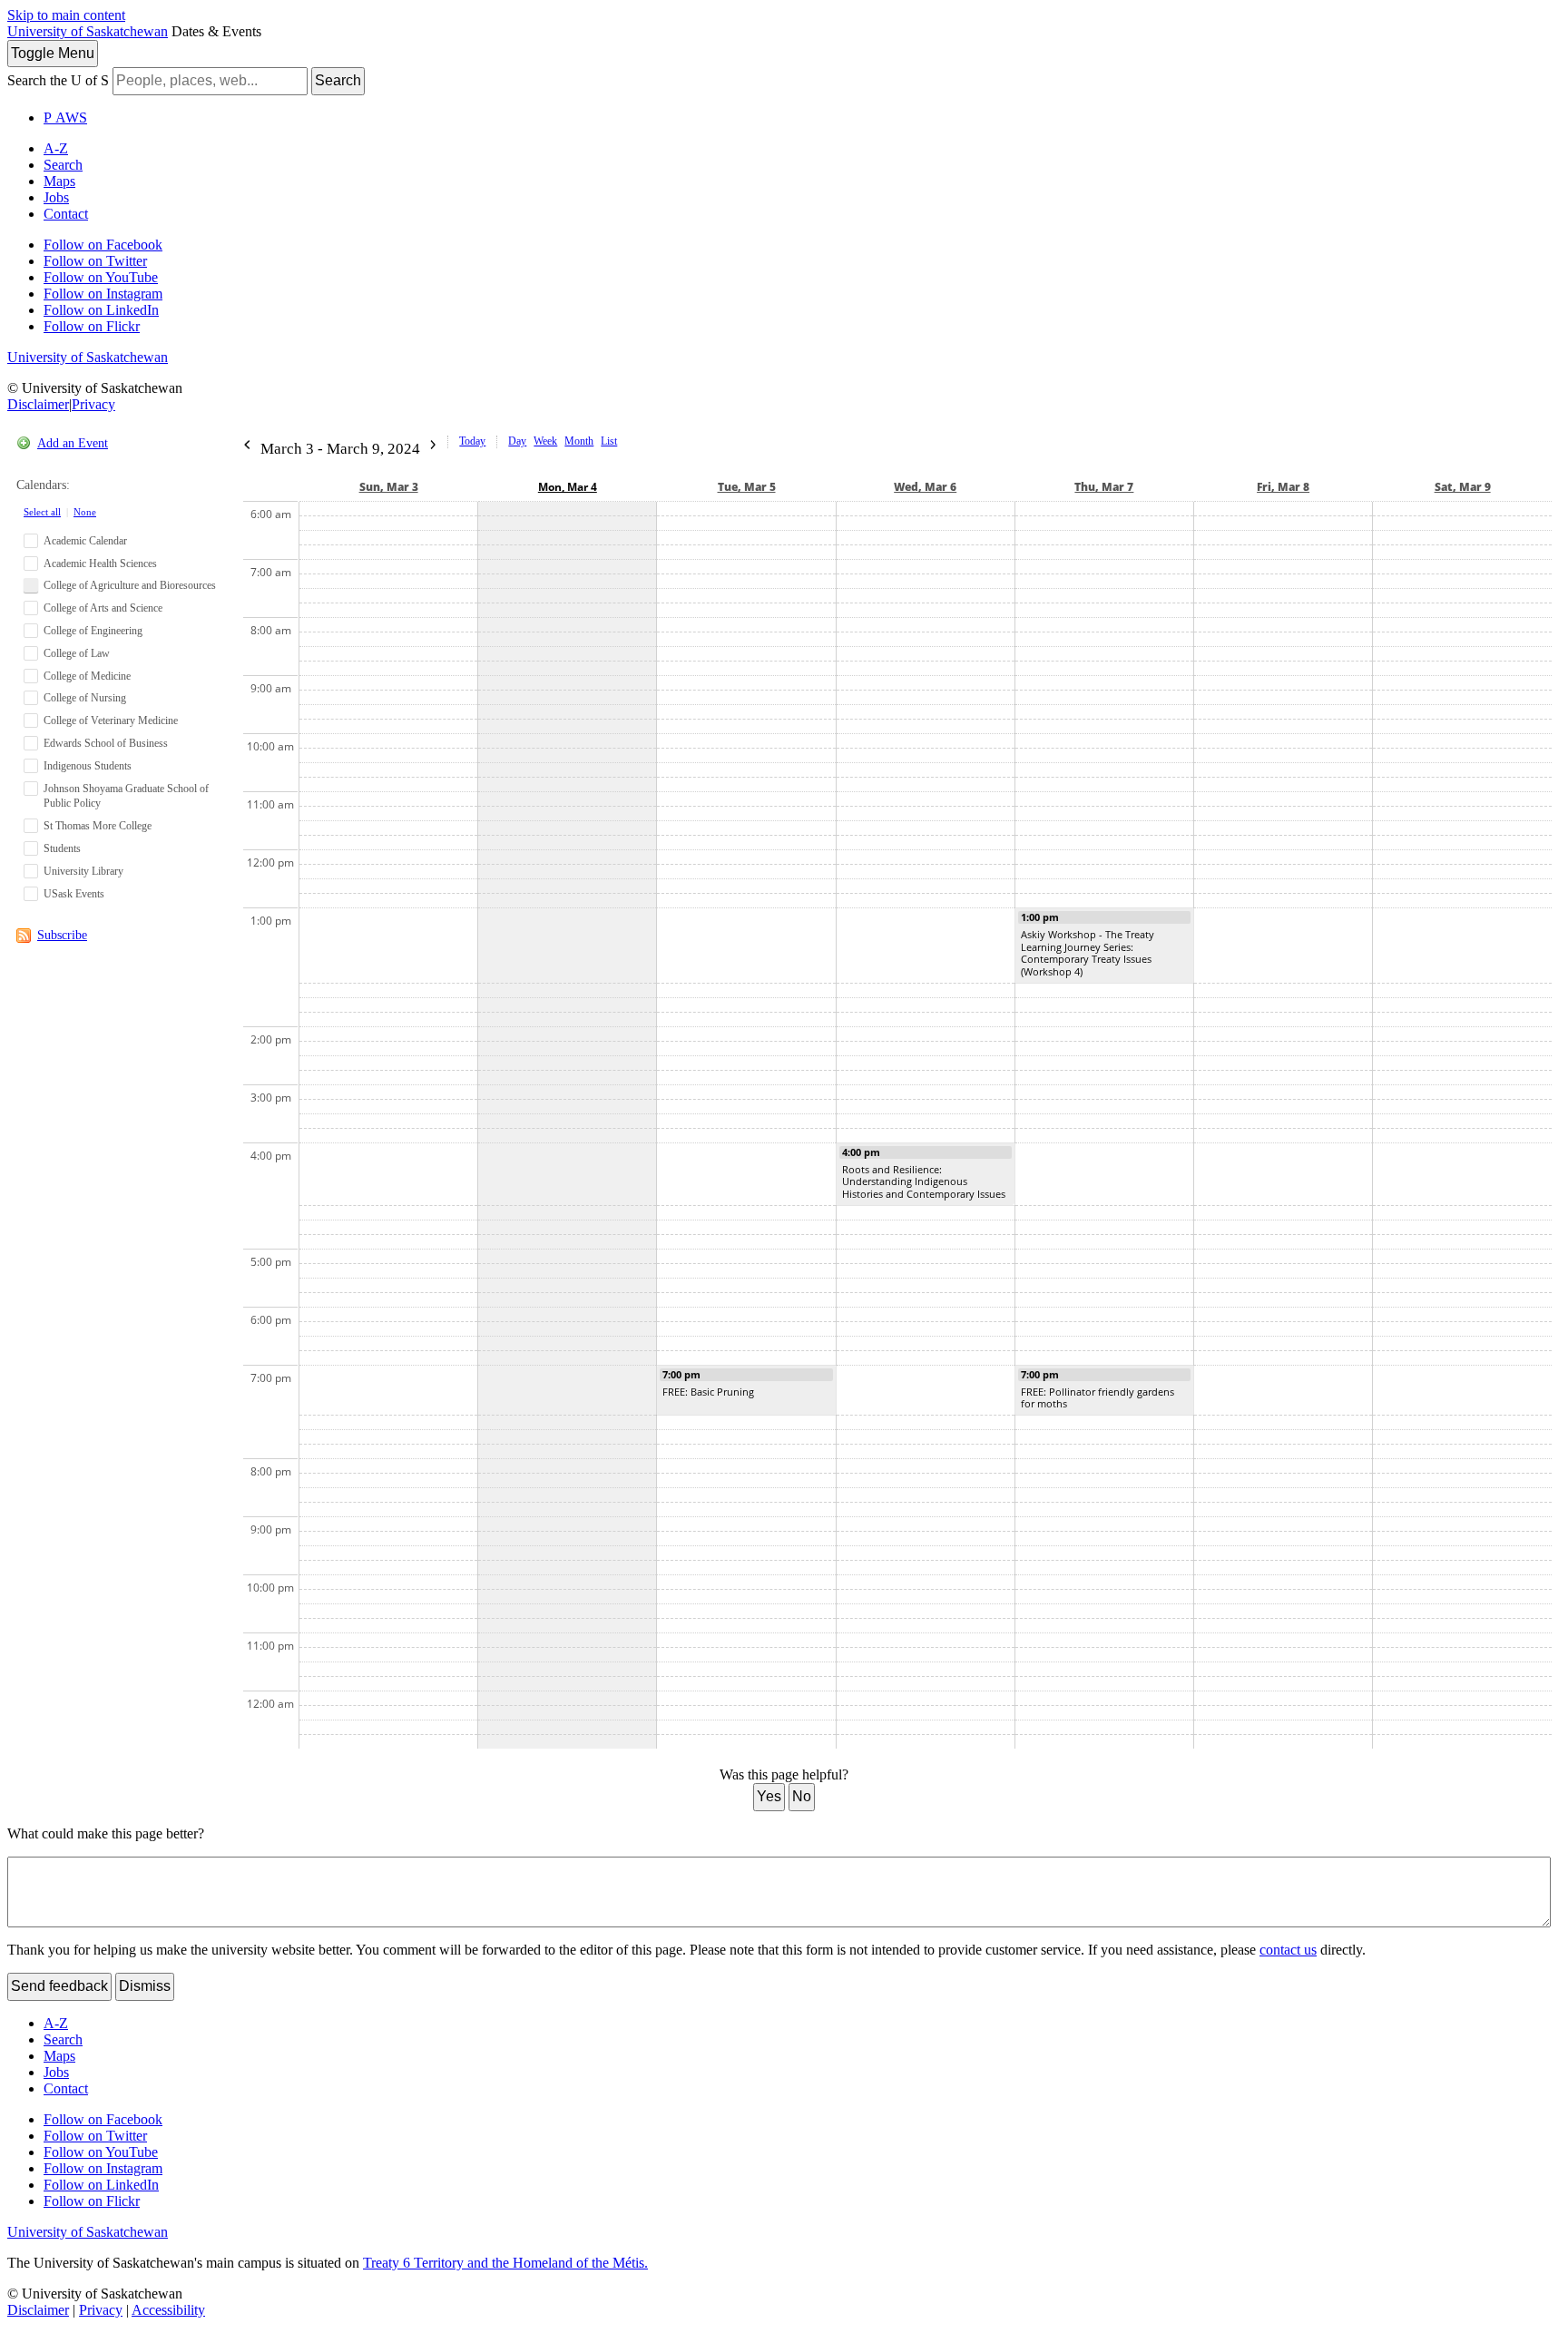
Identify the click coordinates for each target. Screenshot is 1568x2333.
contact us (1288, 1950)
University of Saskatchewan (88, 31)
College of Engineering (93, 631)
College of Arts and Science (103, 608)
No (802, 1796)
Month (579, 441)
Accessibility (168, 2310)
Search (338, 80)
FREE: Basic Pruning (708, 1392)
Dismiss (145, 1986)
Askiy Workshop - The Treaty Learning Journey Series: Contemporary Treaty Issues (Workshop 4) (1088, 953)
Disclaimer (38, 404)
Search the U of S (58, 80)
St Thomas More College (98, 826)
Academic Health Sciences (100, 564)
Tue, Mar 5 (747, 487)
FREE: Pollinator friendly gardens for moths (1098, 1398)
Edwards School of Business (106, 743)
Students (62, 848)
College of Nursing (85, 698)
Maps (59, 181)
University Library (83, 871)
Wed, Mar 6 (925, 487)
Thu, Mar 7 (1104, 487)
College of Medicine (87, 676)
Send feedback (59, 1986)
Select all (42, 512)
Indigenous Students (88, 766)
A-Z (56, 148)
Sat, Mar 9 (1463, 487)
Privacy (93, 404)
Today (472, 441)
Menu (53, 53)
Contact (66, 214)
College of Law (77, 653)
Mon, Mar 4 (568, 487)
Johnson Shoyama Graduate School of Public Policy (126, 796)
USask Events (74, 894)
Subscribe (62, 935)
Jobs (56, 197)
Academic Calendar (85, 541)
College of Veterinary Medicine (111, 720)
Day (517, 441)
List (609, 441)
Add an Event (73, 443)
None (85, 512)
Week (545, 441)
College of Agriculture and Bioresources (130, 585)
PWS (65, 118)
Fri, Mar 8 (1283, 487)
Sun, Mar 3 (389, 487)
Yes (769, 1796)
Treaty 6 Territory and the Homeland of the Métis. (505, 2263)
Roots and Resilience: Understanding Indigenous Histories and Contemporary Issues (924, 1182)
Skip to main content (66, 15)
